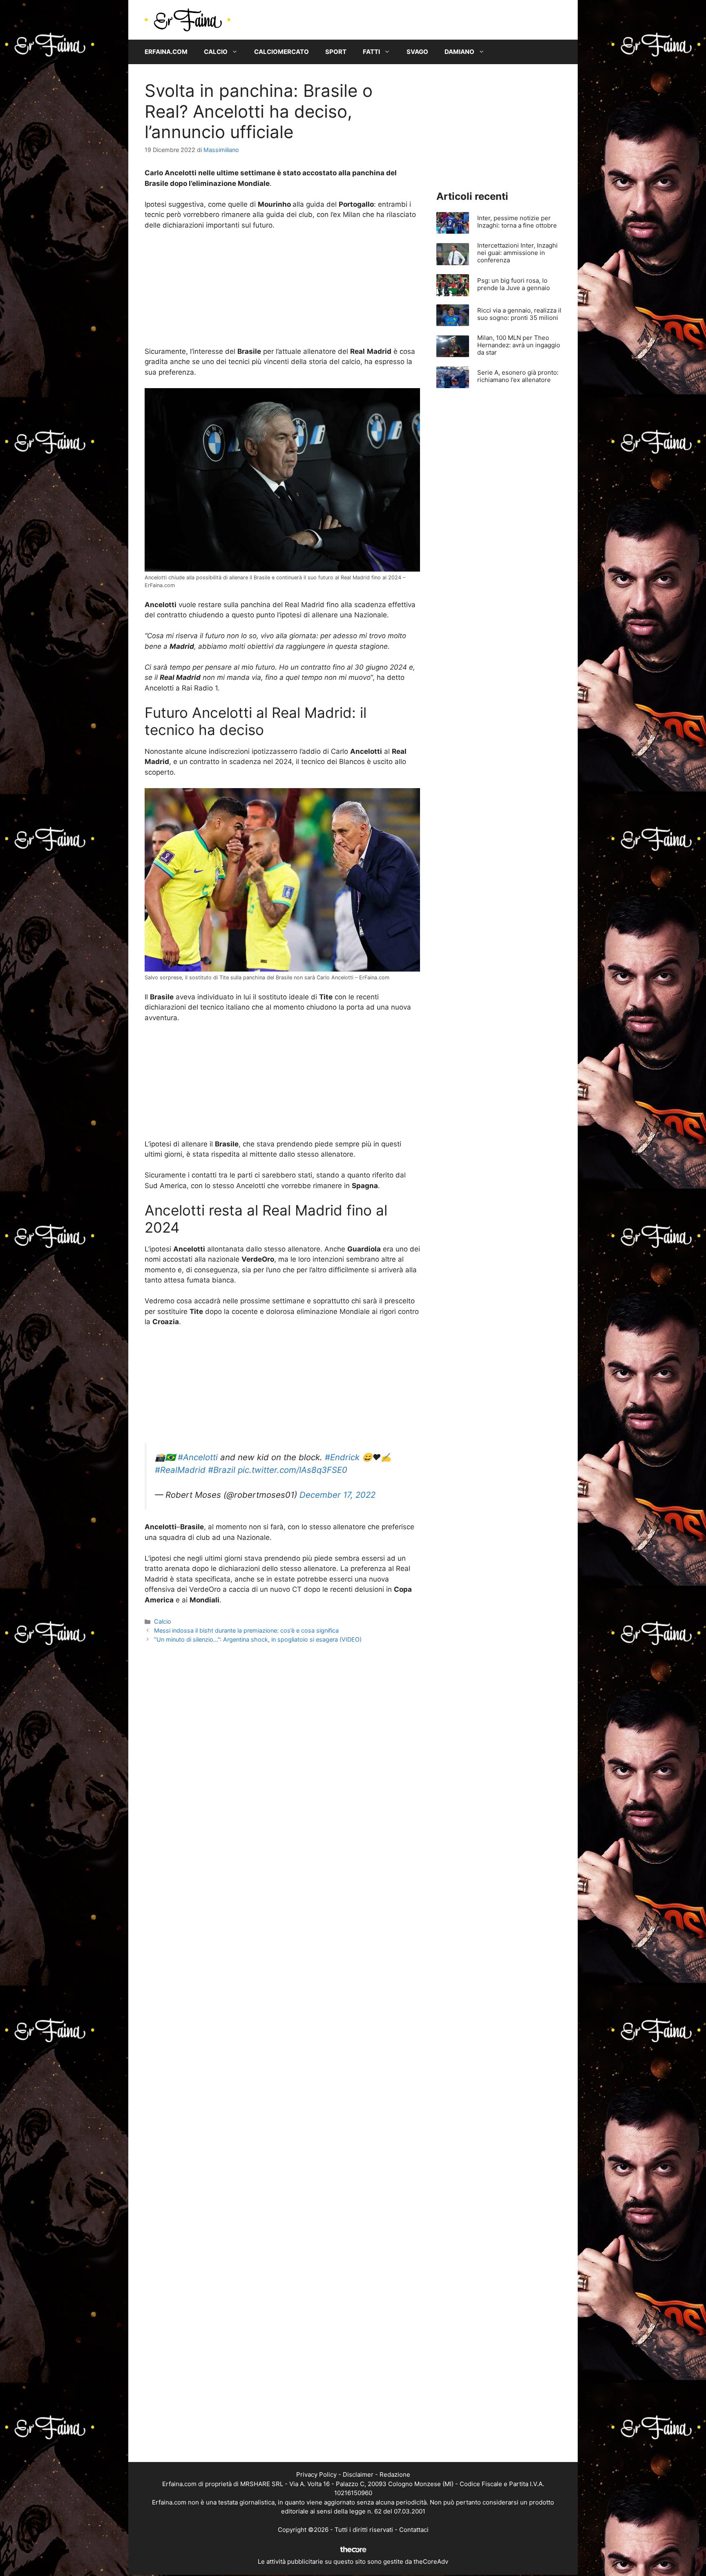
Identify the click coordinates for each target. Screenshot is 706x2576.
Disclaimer (358, 2474)
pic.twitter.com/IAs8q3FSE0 (293, 1470)
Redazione (395, 2474)
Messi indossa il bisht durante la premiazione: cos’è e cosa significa (246, 1630)
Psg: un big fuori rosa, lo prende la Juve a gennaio (514, 284)
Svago (417, 52)
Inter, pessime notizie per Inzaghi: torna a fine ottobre (517, 222)
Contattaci (414, 2530)
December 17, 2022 (337, 1495)
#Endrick (342, 1457)
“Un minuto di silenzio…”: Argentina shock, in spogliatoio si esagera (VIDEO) (258, 1639)
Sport (336, 52)
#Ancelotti (198, 1457)
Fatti (371, 52)
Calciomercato (282, 52)
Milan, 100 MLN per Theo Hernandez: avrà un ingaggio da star (519, 345)
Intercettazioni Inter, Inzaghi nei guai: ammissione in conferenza (517, 253)
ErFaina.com (166, 52)
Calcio (216, 52)
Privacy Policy (316, 2474)
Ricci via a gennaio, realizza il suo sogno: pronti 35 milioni (519, 314)
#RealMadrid (180, 1470)
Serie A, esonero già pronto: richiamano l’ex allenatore (518, 376)
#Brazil (222, 1470)
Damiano (459, 52)
